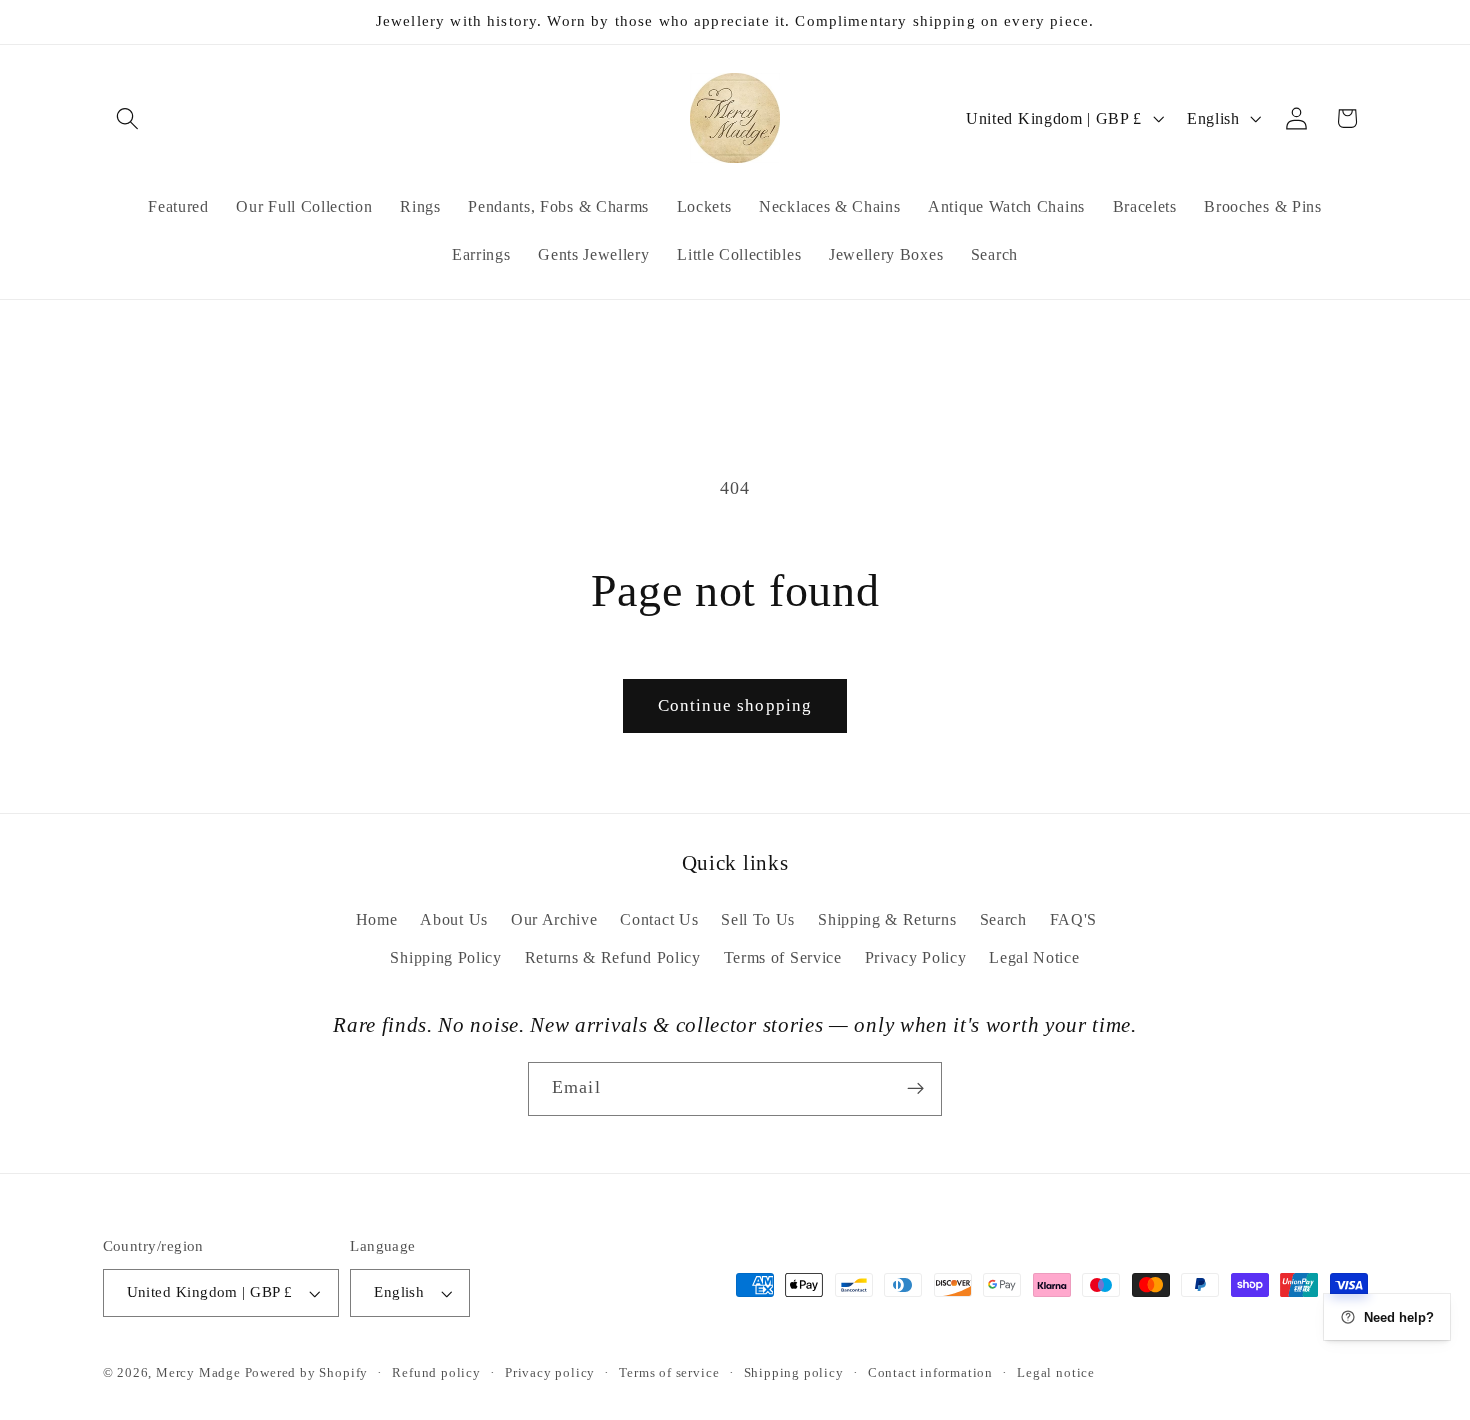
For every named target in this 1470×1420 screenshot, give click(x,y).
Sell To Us (758, 919)
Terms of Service (783, 957)
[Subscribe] (915, 1089)
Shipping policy (794, 1373)
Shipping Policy (445, 957)
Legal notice (1056, 1373)
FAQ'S (1073, 919)
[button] (128, 118)
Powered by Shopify (307, 1373)
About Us (454, 919)
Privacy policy (550, 1373)
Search (1003, 919)
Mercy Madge (200, 1373)
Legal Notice (1034, 957)
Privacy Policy (916, 957)
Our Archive (554, 919)
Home (377, 919)
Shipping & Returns (887, 919)
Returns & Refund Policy (613, 957)
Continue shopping (735, 705)
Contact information (930, 1373)
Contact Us (659, 919)
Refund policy (436, 1373)
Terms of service (669, 1373)
